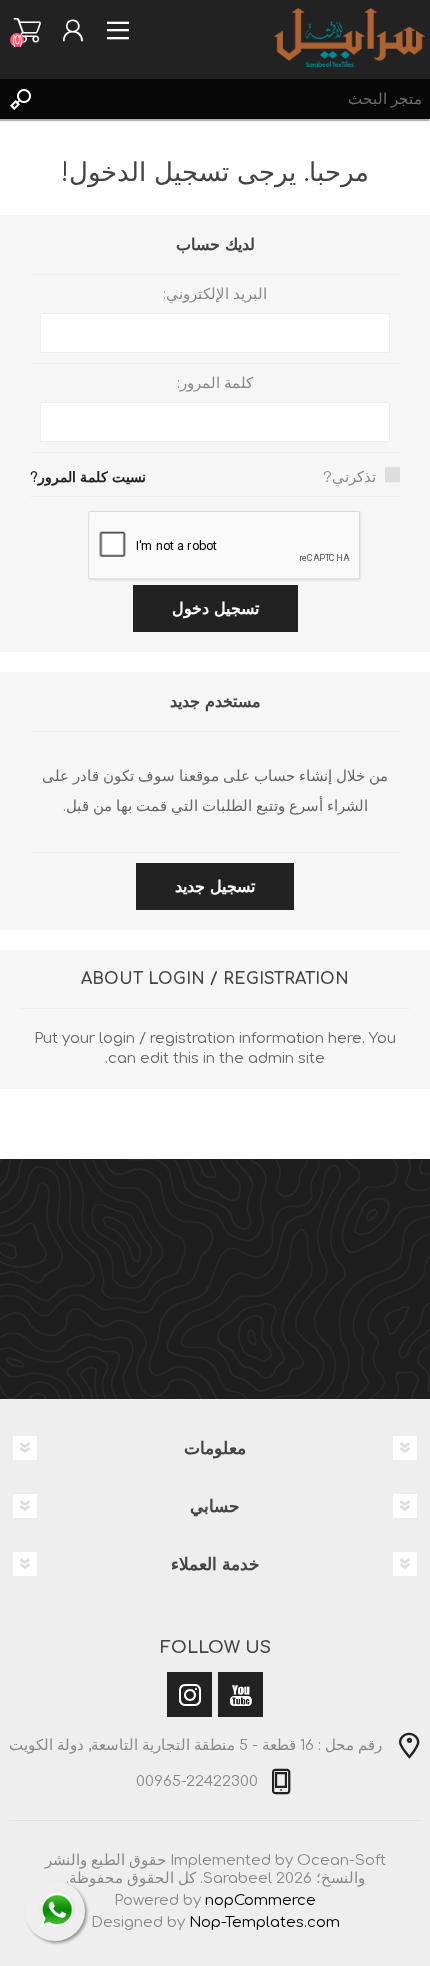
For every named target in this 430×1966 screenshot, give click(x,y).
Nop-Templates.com (264, 1922)
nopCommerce (260, 1900)
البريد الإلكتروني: (215, 294)
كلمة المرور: (215, 383)
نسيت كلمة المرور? (88, 477)
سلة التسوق (27, 30)
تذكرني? (349, 477)
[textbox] (235, 99)
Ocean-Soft (341, 1860)
